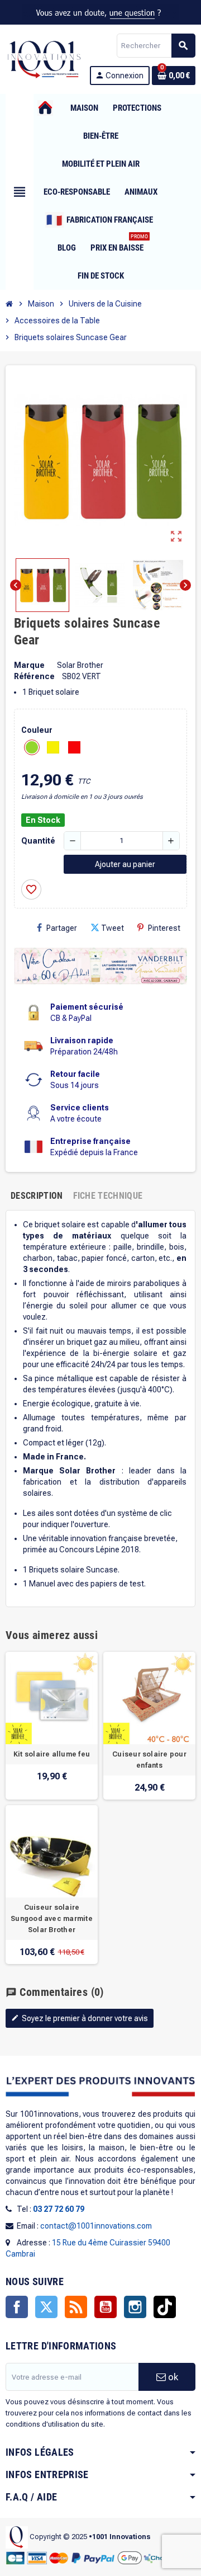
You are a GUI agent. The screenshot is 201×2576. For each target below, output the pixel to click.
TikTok (165, 2307)
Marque (29, 665)
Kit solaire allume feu (52, 1754)
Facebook (17, 2307)
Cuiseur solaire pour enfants (149, 1760)
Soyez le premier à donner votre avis (80, 2018)
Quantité (38, 841)
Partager (62, 928)
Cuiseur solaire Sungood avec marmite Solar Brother (52, 1919)
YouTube (106, 2307)
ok (172, 2377)
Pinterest (164, 928)
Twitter (46, 2307)
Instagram (135, 2307)
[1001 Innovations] (44, 59)
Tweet (113, 928)
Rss (76, 2307)
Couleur (37, 730)
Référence (34, 676)
